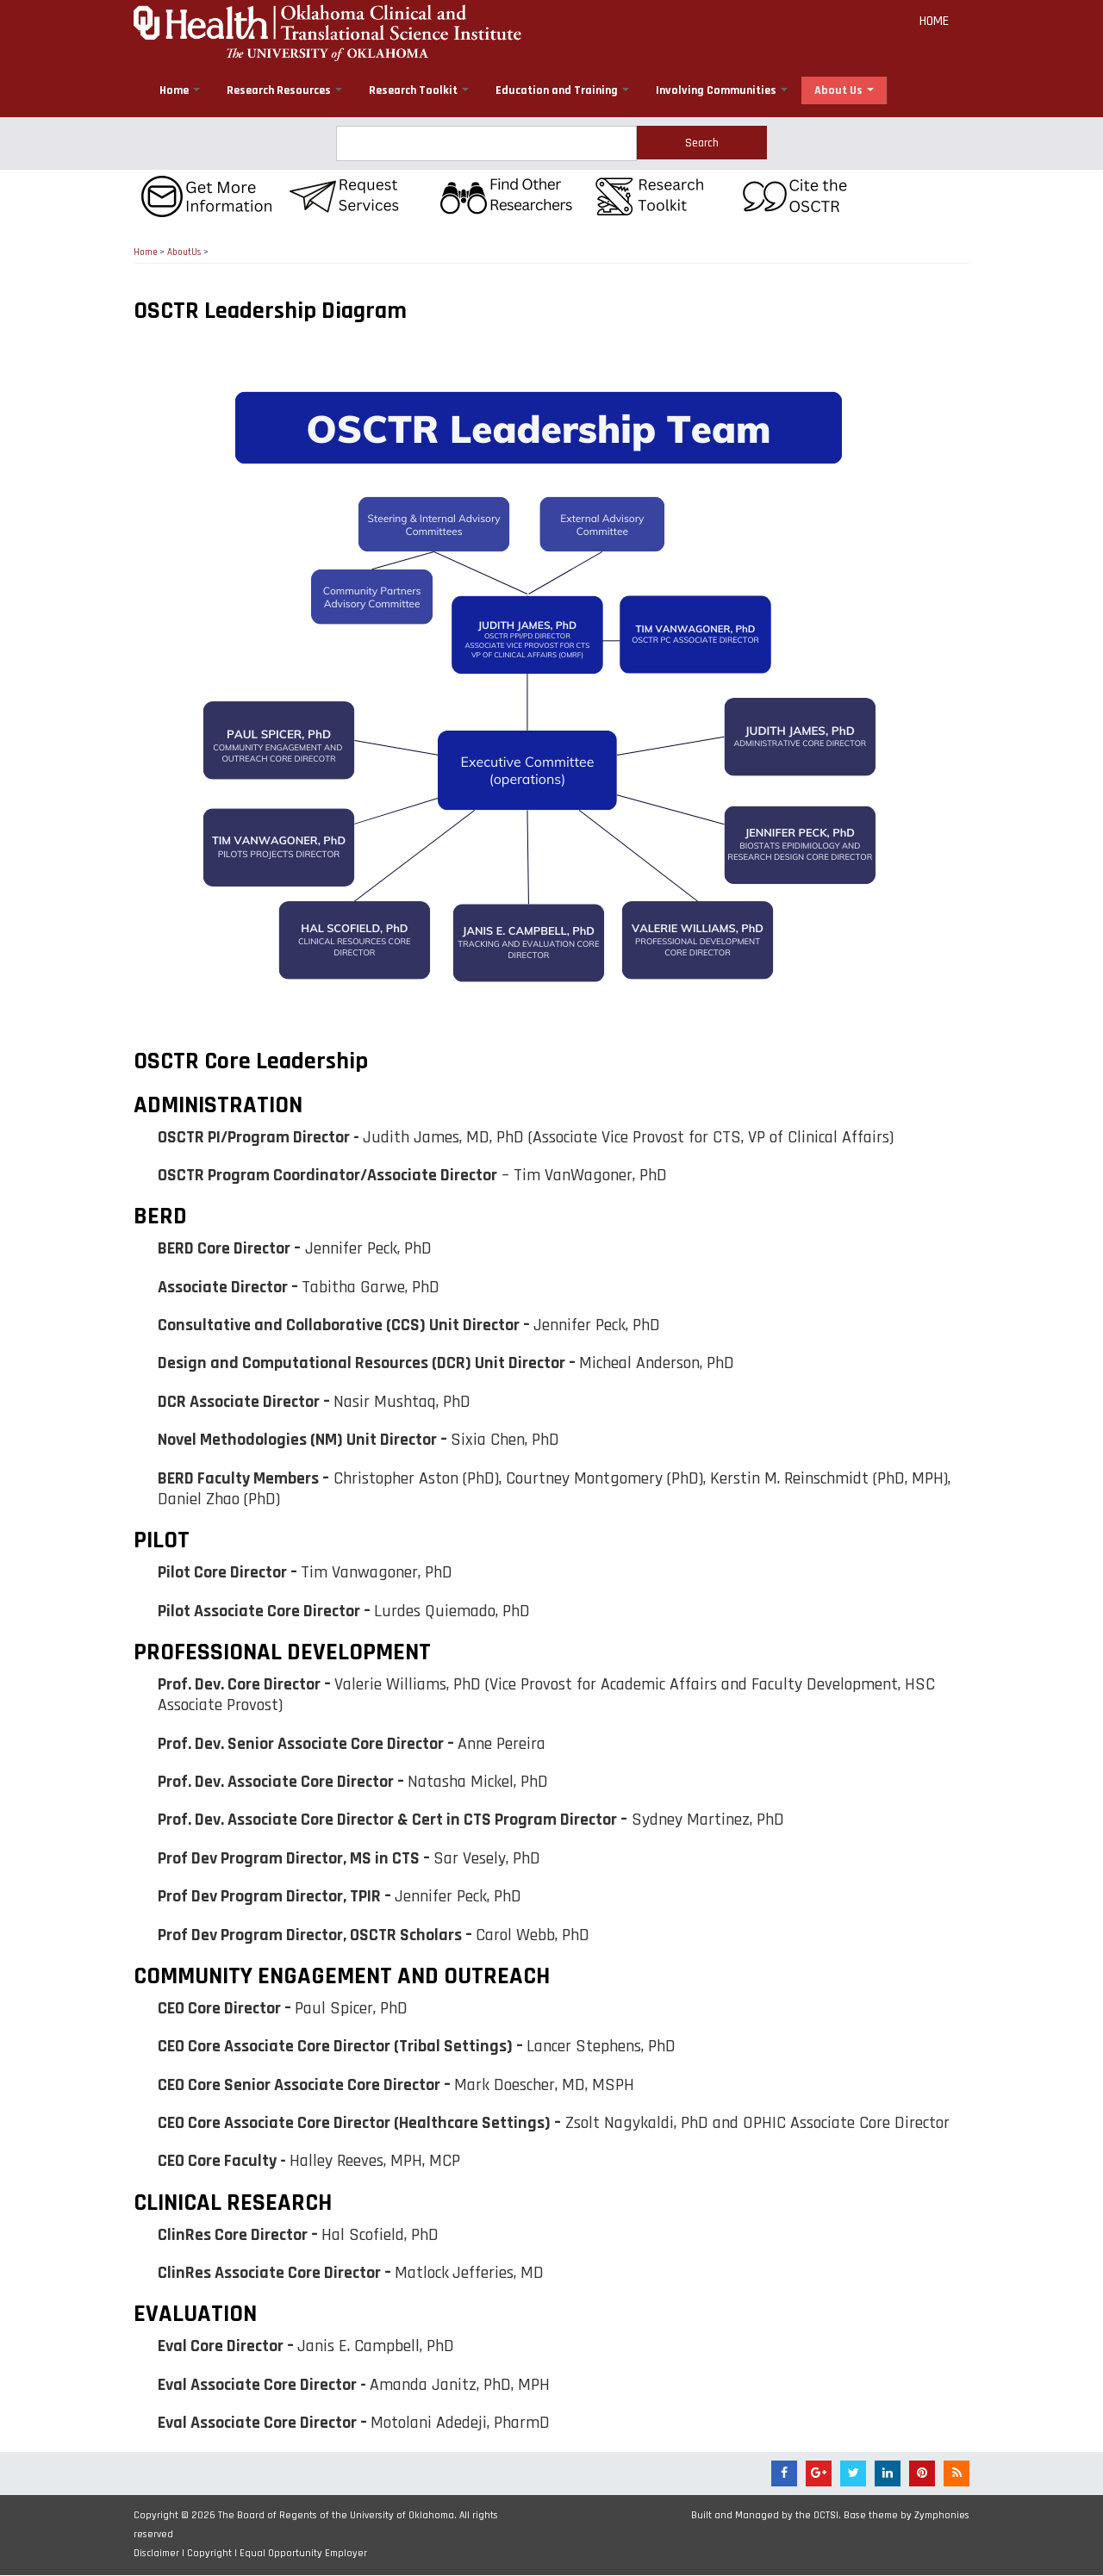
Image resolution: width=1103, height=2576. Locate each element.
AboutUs (184, 252)
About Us (840, 90)
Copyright (209, 2553)
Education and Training (558, 90)
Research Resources (280, 90)
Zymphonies (942, 2515)
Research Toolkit (414, 90)
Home (934, 21)
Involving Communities (717, 90)
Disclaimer (156, 2553)
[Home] (327, 31)
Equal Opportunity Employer (303, 2553)
